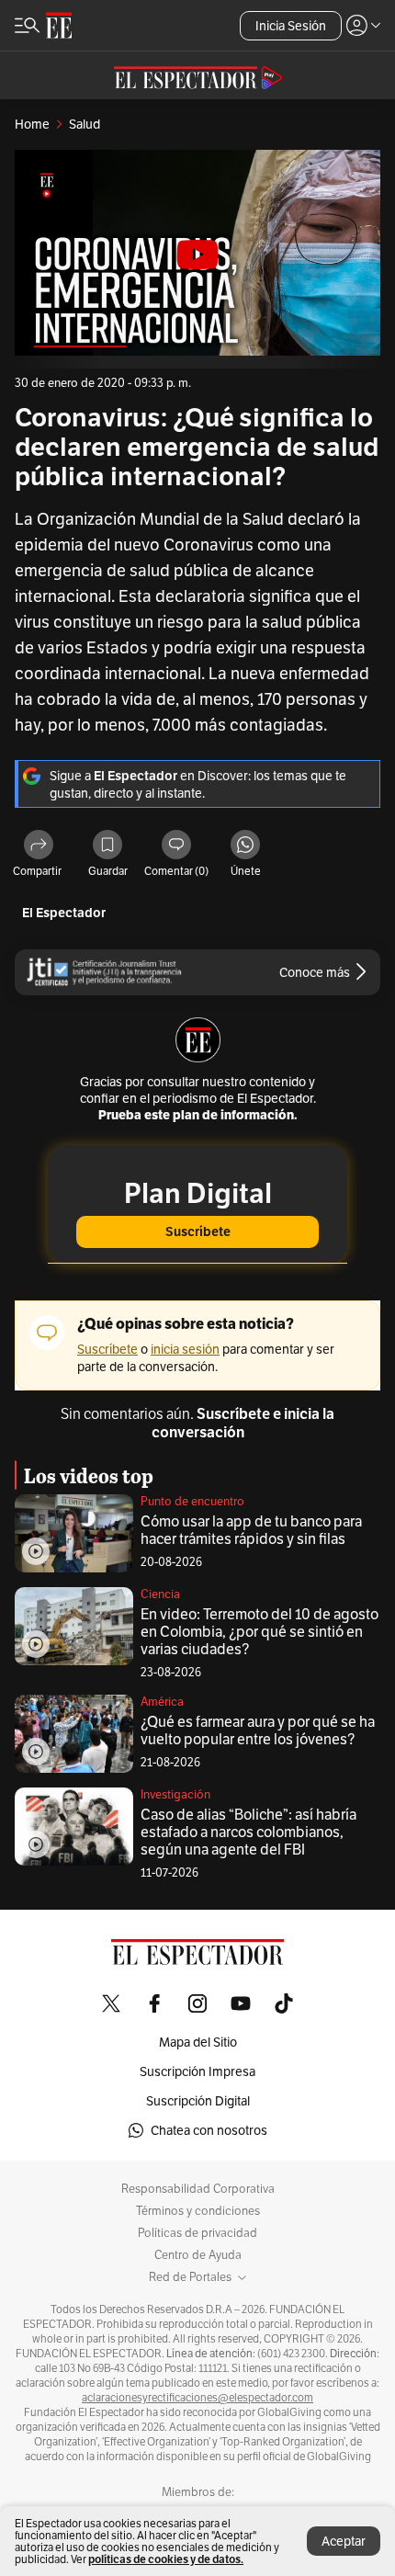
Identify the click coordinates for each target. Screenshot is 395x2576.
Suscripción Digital (198, 2101)
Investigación (175, 1794)
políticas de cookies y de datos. (166, 2559)
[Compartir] (39, 846)
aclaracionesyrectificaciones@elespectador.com (197, 2398)
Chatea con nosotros (209, 2130)
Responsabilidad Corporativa (198, 2189)
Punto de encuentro (192, 1501)
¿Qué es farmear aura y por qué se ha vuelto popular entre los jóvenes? (258, 1731)
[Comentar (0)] (176, 846)
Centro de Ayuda (198, 2255)
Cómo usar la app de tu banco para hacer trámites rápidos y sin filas (251, 1530)
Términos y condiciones (198, 2211)
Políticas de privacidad (197, 2233)
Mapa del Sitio (198, 2042)
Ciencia (160, 1594)
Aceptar (344, 2541)
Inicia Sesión (291, 26)
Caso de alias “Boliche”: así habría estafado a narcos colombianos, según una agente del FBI (248, 1832)
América (162, 1702)
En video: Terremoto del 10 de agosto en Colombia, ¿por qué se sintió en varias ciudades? (260, 1632)
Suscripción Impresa (197, 2071)
